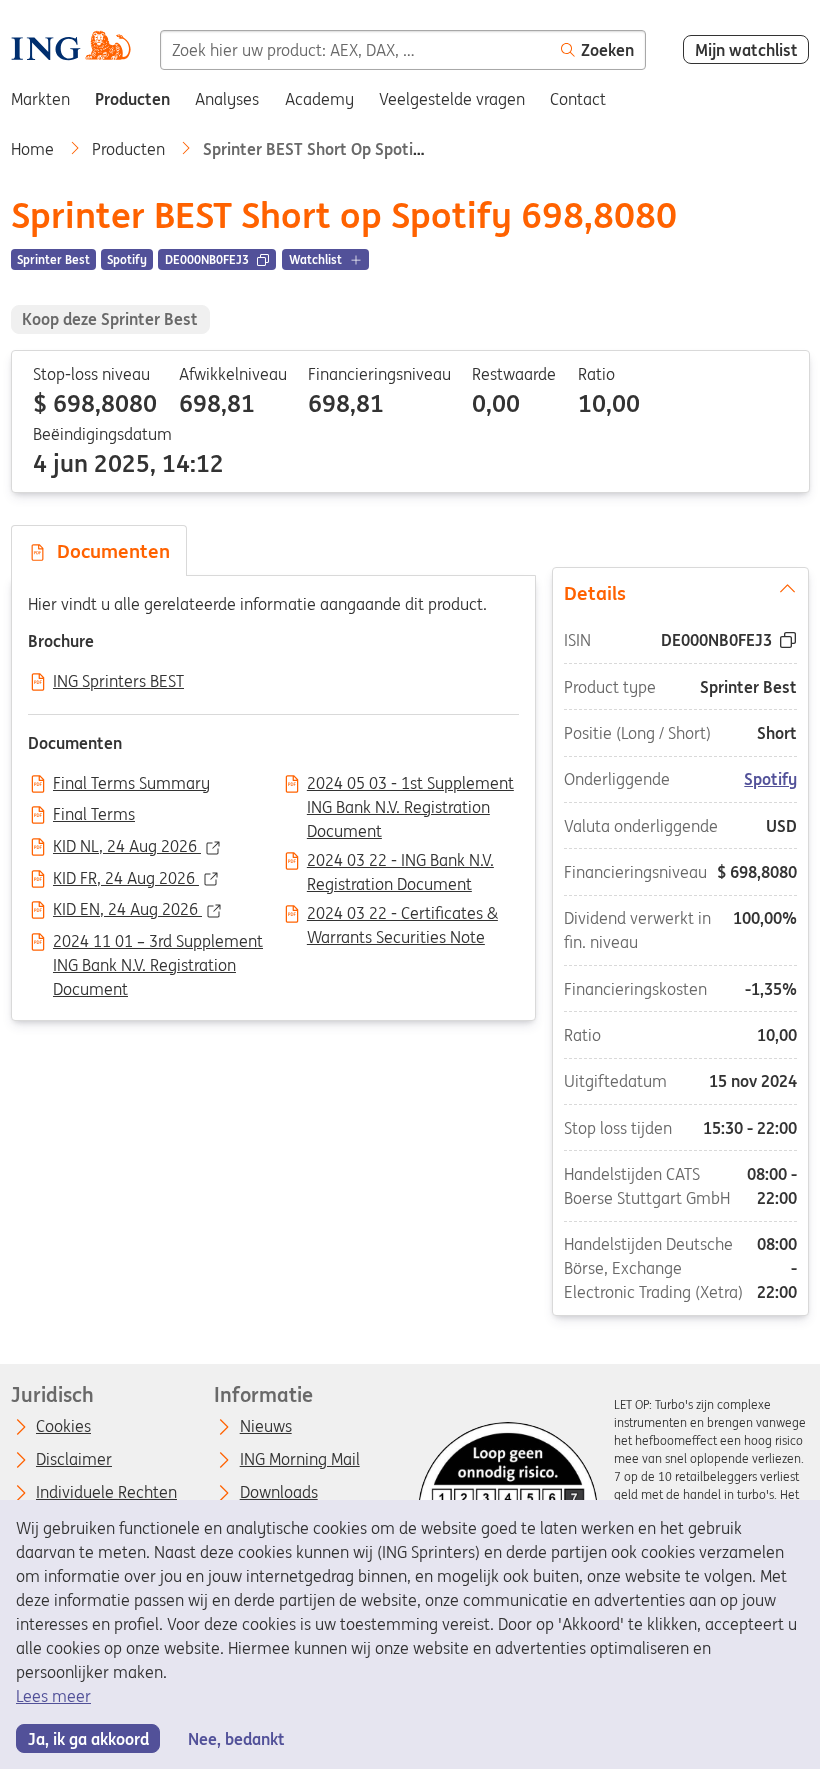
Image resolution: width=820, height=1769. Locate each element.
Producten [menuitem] (132, 99)
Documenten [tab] (108, 551)
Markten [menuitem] (40, 99)
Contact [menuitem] (578, 99)
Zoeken (607, 50)
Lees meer (53, 1696)
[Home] (70, 48)
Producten (130, 149)
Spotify (771, 779)
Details (595, 592)
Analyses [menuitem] (227, 99)
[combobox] (355, 50)
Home (34, 149)
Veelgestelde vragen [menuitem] (452, 99)
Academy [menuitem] (319, 99)
